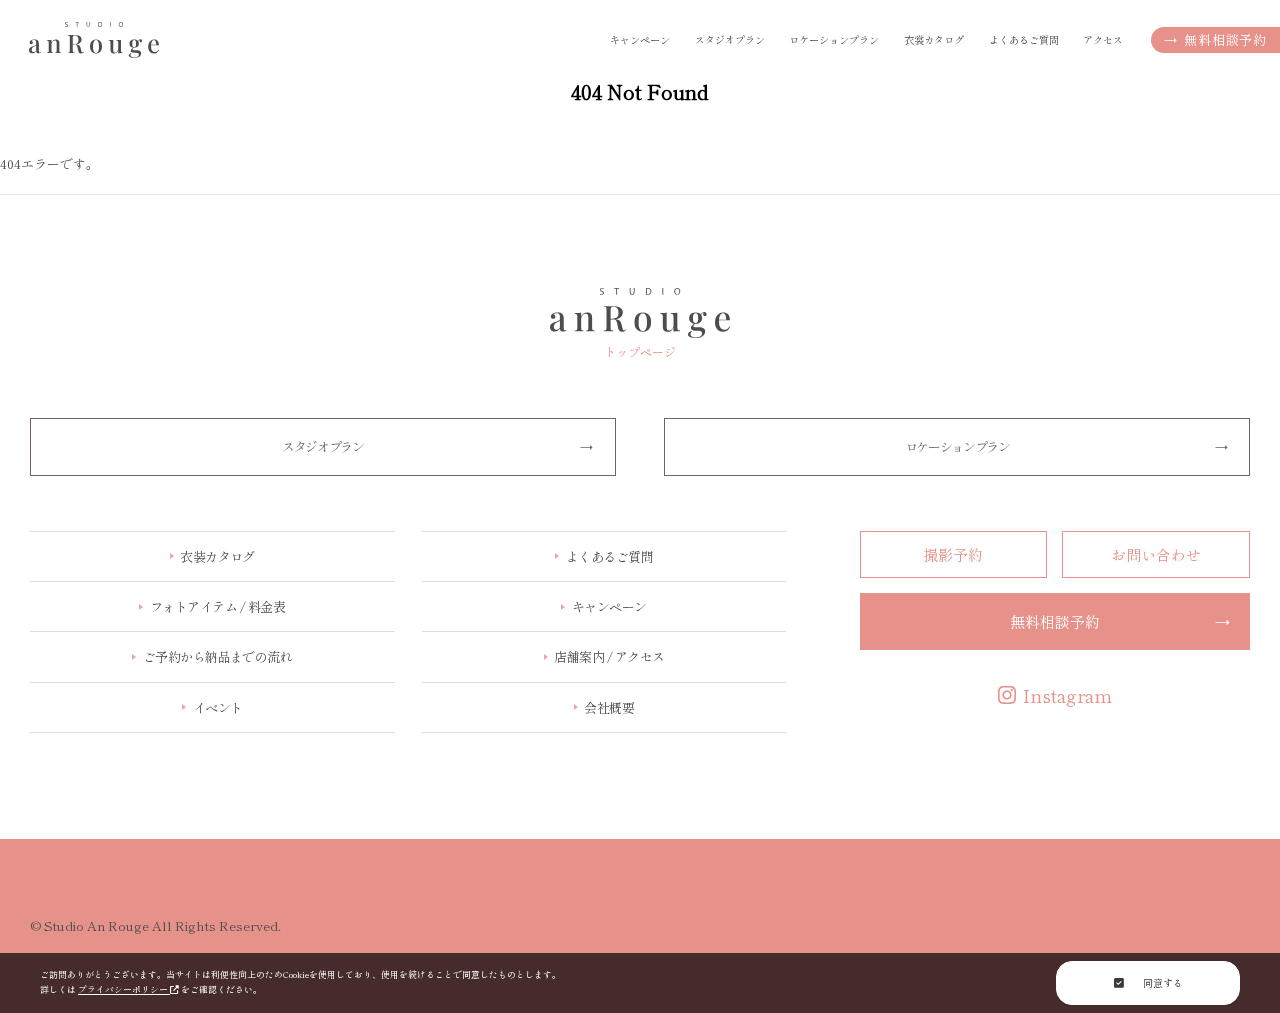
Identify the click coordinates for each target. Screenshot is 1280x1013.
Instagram (1067, 695)
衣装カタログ (217, 556)
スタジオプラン (730, 39)
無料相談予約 (1215, 39)
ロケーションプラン (834, 39)
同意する (1161, 982)
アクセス (1103, 39)
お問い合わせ (1156, 554)
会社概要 (609, 707)
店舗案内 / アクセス (609, 656)
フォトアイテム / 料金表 (217, 606)
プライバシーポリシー (124, 989)
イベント (218, 707)
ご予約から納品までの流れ (218, 656)
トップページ (640, 350)
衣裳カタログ (934, 39)
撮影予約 (953, 554)
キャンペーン (640, 39)
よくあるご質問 (1024, 39)
